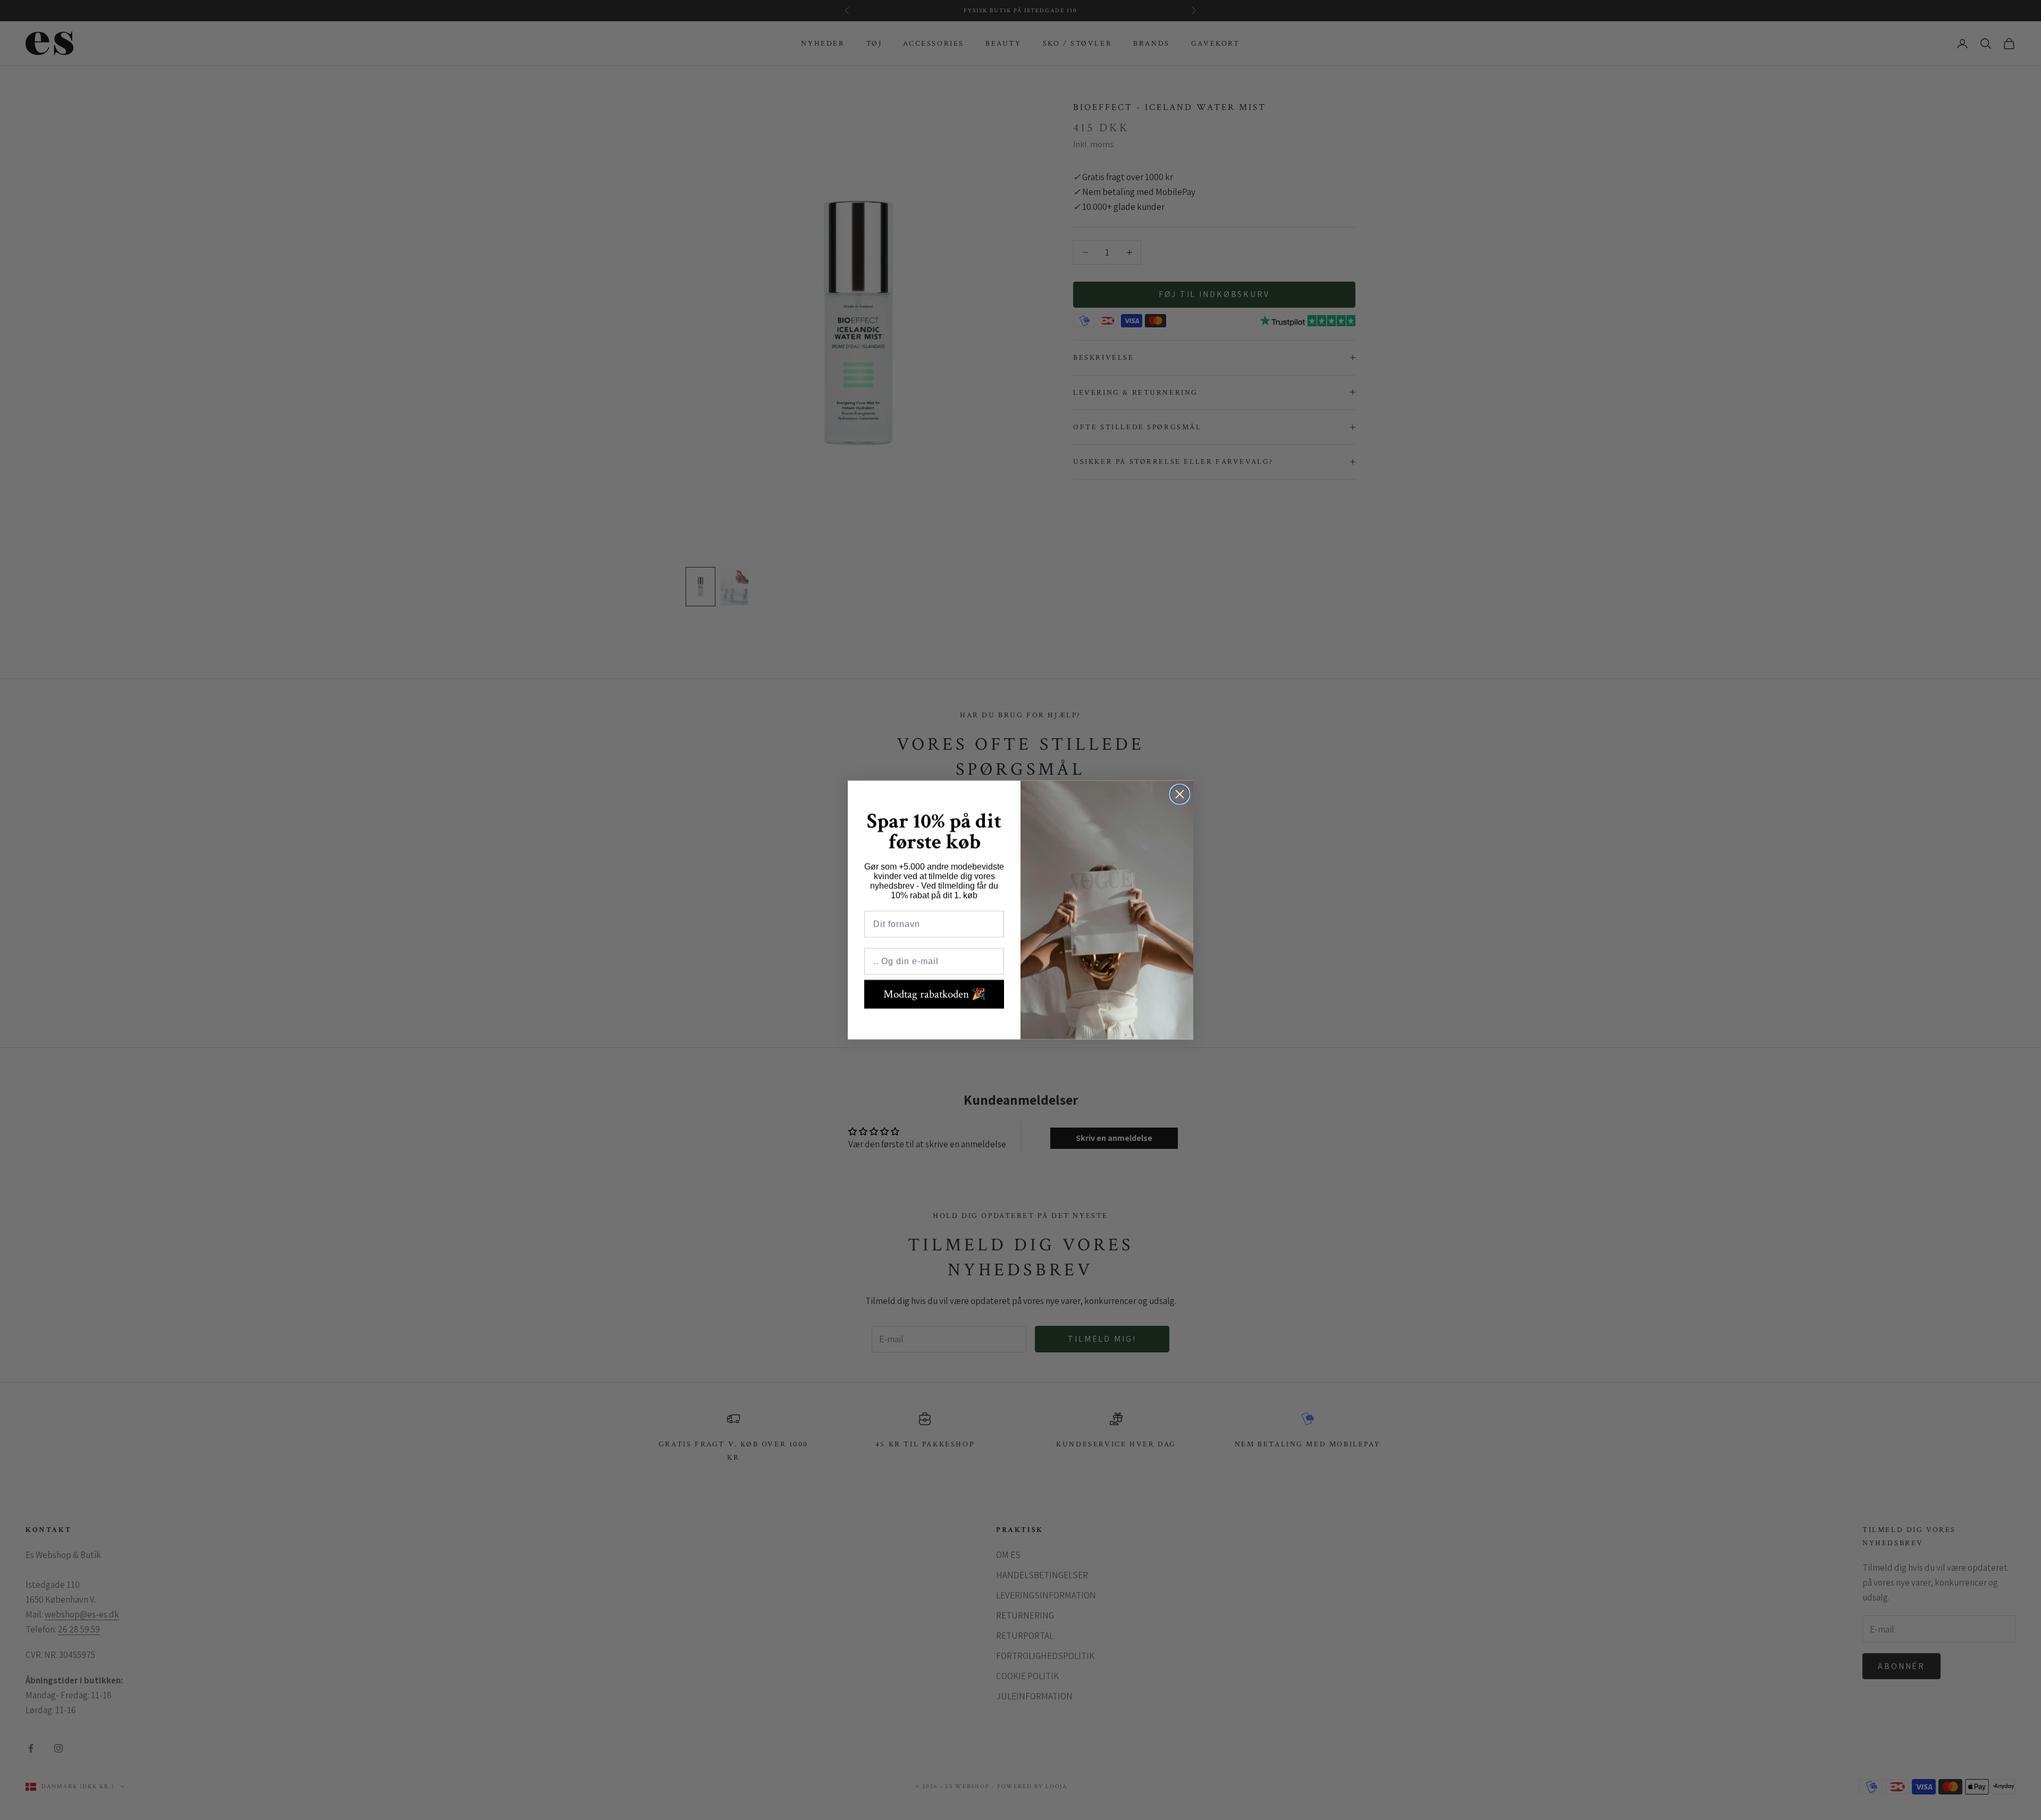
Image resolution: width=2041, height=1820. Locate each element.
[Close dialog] (1180, 794)
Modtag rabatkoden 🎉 (934, 994)
